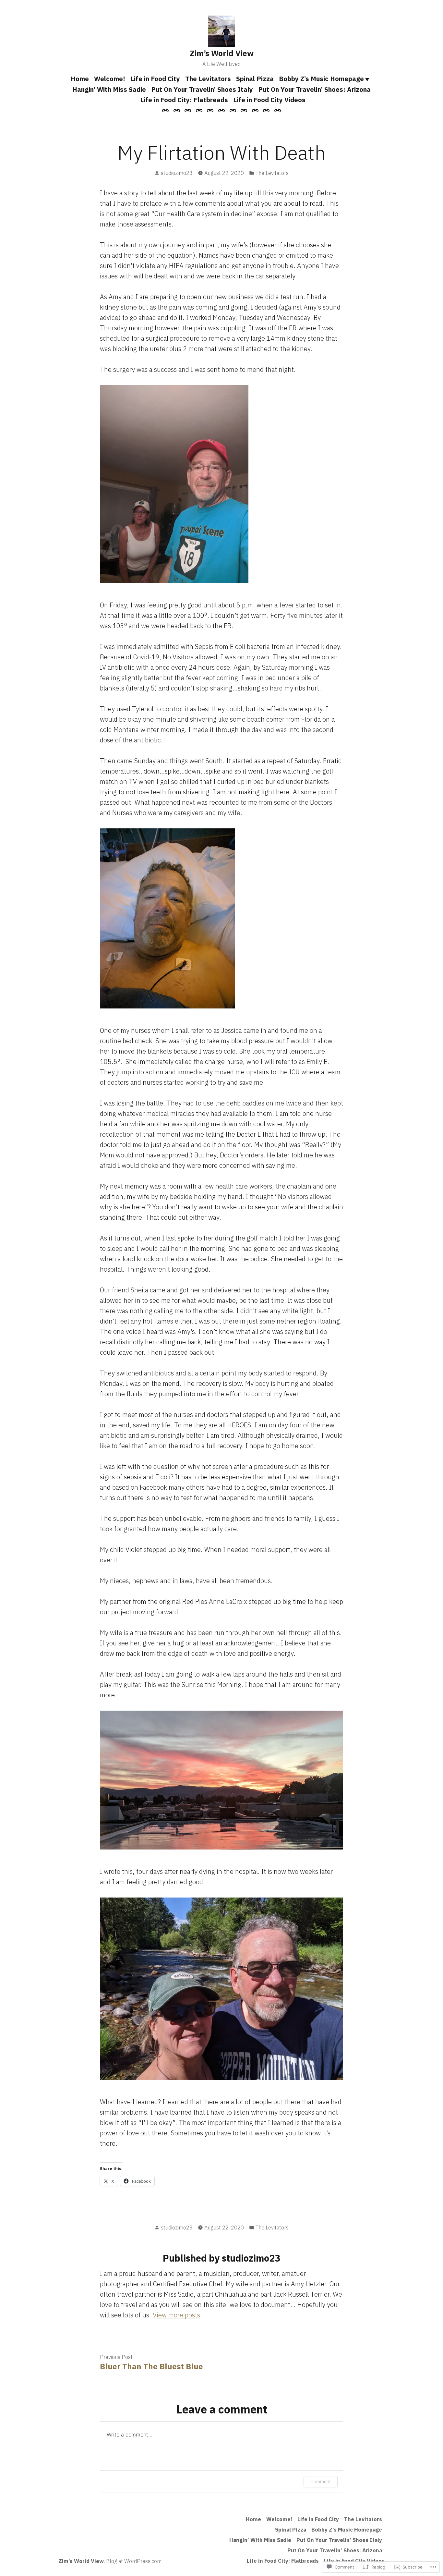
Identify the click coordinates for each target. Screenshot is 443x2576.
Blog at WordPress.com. (134, 2561)
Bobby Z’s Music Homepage (321, 79)
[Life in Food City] (188, 110)
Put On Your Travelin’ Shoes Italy (202, 89)
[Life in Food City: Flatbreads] (266, 110)
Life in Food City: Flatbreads (184, 100)
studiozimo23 (177, 173)
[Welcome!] (177, 110)
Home (80, 79)
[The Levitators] (199, 110)
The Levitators (208, 79)
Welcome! (110, 79)
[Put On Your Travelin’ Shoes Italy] (244, 110)
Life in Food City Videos (269, 100)
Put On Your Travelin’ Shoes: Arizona (314, 89)
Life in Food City (155, 79)
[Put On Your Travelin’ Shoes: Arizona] (255, 110)
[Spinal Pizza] (210, 110)
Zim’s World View (222, 53)
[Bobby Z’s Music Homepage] (222, 110)
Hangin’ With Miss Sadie (109, 89)
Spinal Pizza (255, 79)
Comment (321, 2481)
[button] (174, 484)
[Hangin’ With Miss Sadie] (233, 110)
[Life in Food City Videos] (276, 110)
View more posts (176, 2315)
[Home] (166, 110)
